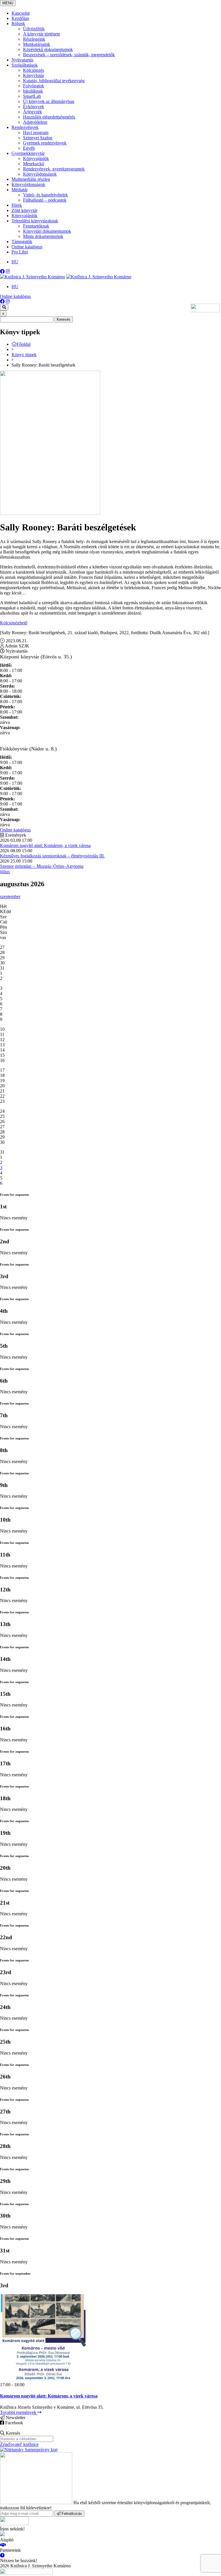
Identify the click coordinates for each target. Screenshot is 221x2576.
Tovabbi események (19, 2412)
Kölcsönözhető (14, 623)
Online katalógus (15, 296)
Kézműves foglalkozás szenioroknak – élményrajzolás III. (52, 856)
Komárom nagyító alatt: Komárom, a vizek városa (45, 845)
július (5, 872)
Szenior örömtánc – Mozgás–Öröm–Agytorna (42, 866)
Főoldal (24, 344)
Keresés (64, 319)
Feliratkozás (71, 2514)
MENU (8, 3)
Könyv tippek (24, 355)
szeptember (10, 896)
